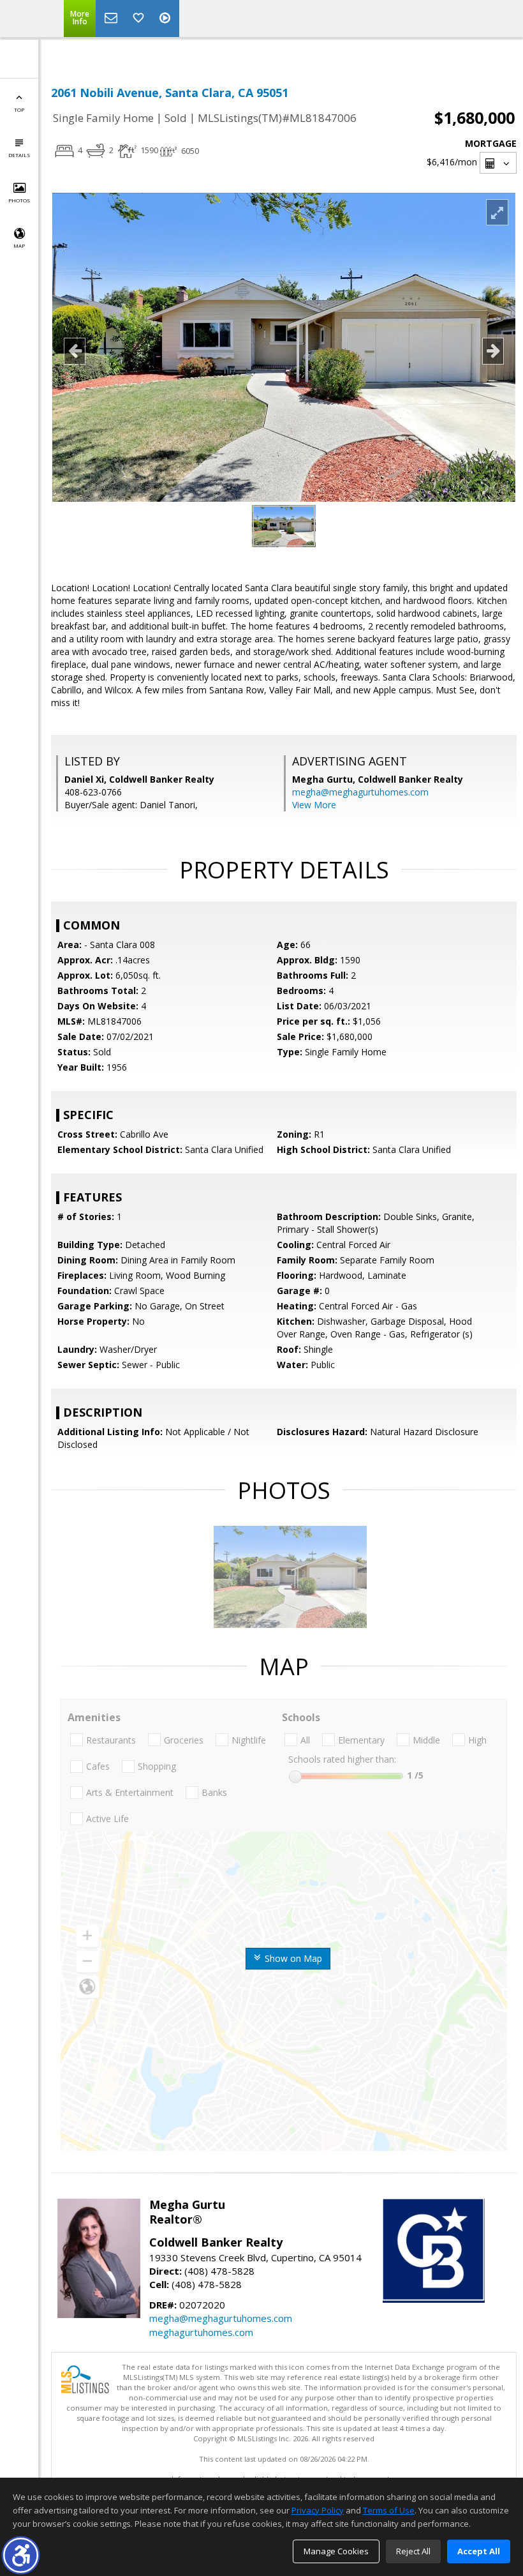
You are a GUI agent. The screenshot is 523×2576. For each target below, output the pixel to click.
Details (19, 155)
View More (314, 805)
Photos (19, 200)
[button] (21, 2555)
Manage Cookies (336, 2551)
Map (19, 245)
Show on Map (292, 1958)
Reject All (413, 2551)
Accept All (479, 2551)
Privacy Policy (318, 2510)
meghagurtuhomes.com (201, 2332)
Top (19, 109)
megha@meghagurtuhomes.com (360, 792)
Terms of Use (389, 2510)
